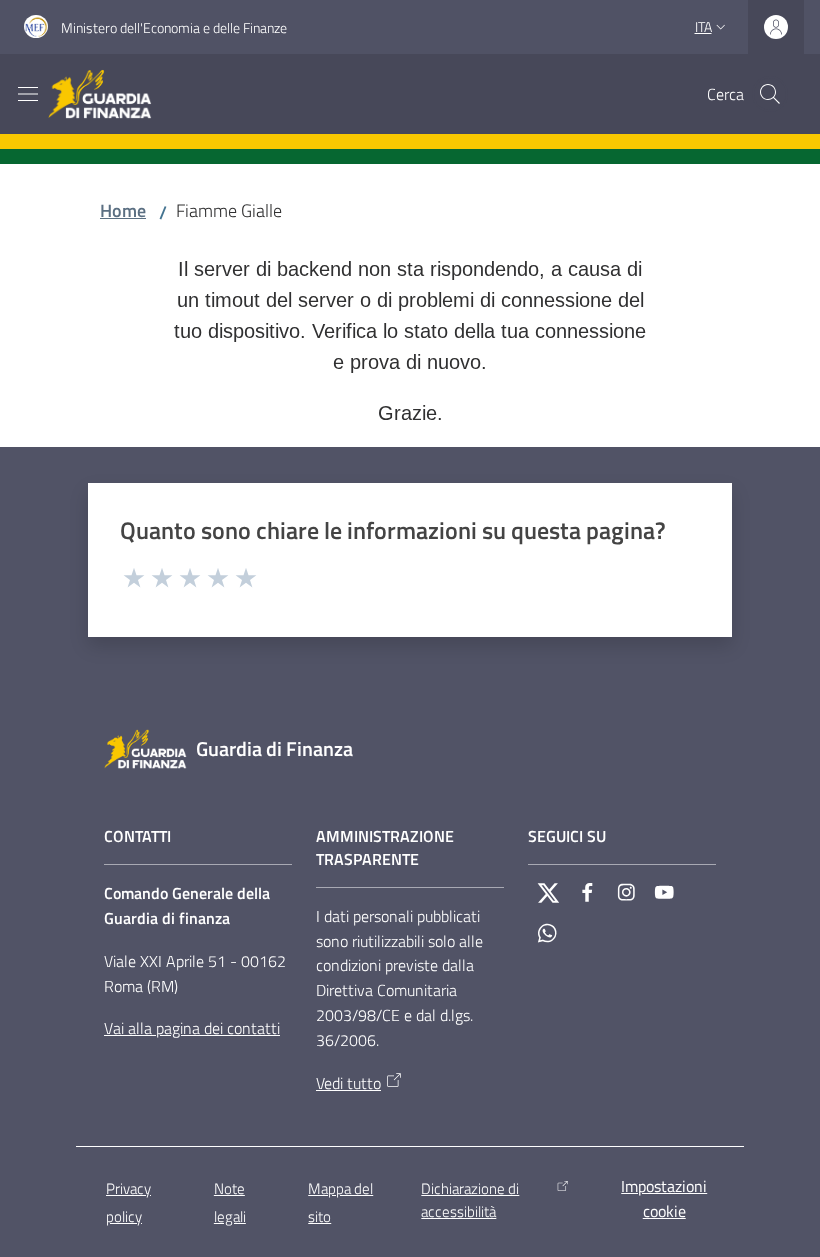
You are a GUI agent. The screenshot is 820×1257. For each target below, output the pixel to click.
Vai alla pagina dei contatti (192, 1028)
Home (123, 210)
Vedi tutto (348, 1083)
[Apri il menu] (28, 94)
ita (703, 26)
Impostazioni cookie (664, 1198)
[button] (770, 94)
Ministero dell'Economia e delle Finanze (174, 27)
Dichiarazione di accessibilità (470, 1200)
